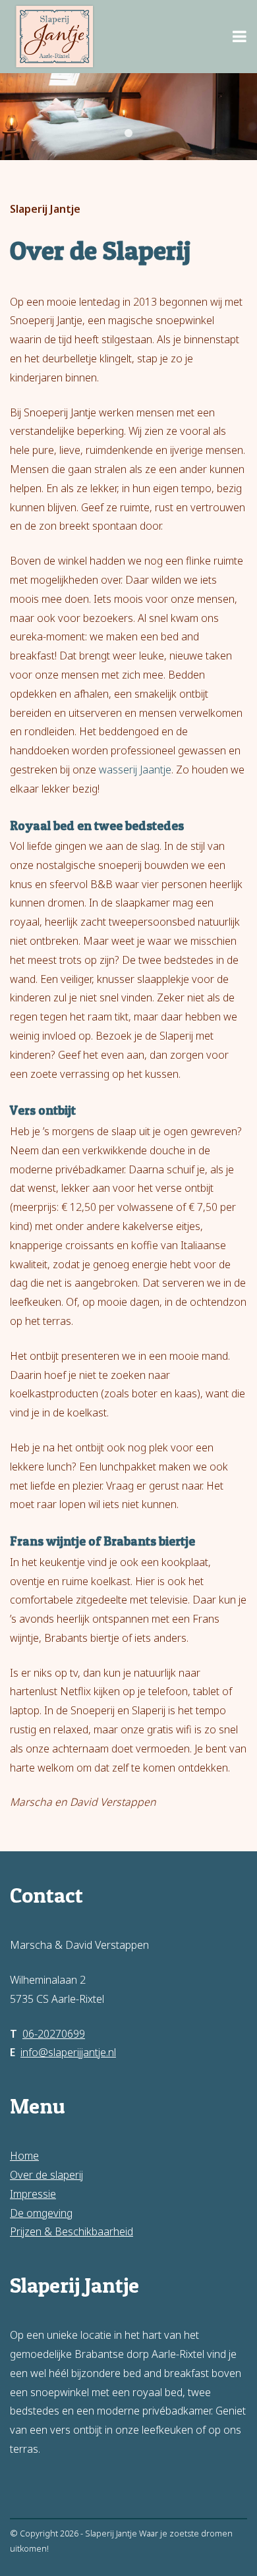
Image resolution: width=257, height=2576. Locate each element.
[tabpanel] (128, 117)
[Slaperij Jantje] (54, 37)
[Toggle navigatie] (240, 36)
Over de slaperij (46, 2175)
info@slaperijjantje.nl (68, 2052)
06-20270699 (54, 2034)
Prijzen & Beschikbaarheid (71, 2231)
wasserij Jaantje (135, 770)
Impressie (33, 2194)
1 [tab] (128, 134)
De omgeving (41, 2213)
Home (24, 2156)
